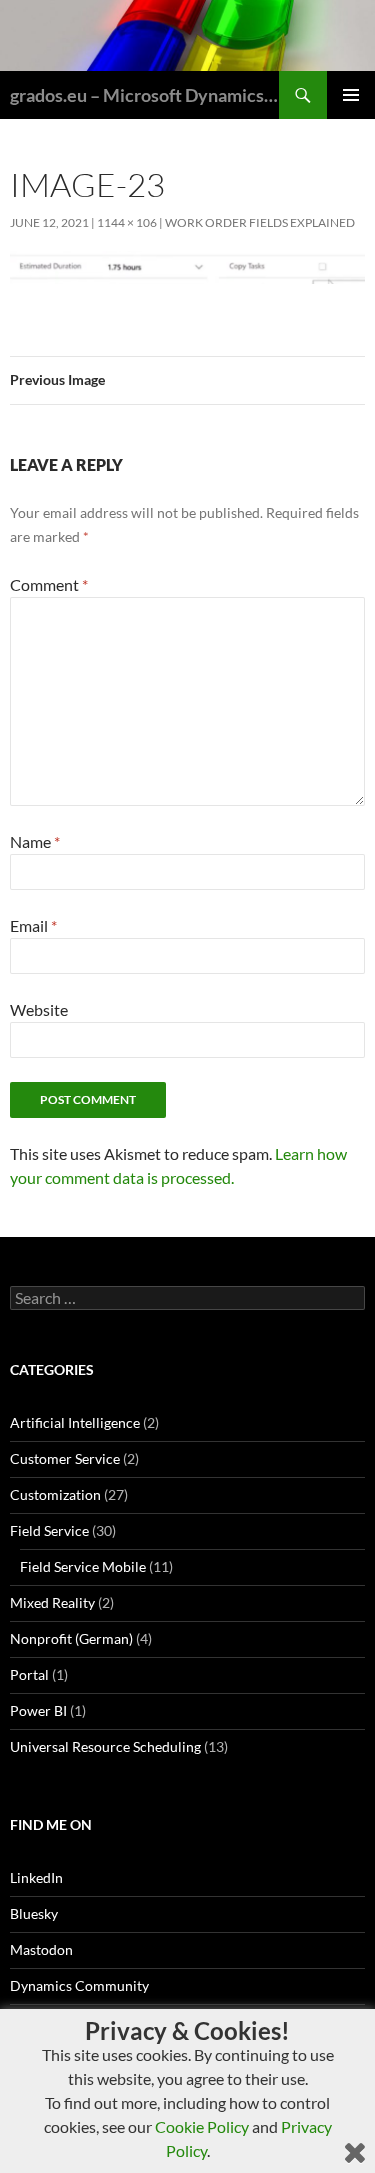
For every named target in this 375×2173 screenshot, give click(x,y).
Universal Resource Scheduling (105, 1746)
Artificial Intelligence (75, 1422)
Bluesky (34, 1913)
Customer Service (65, 1458)
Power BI (38, 1710)
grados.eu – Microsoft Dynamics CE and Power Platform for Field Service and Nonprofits (144, 95)
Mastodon (41, 1949)
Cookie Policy (202, 2126)
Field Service (49, 1530)
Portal (29, 1674)
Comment (49, 584)
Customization (55, 1494)
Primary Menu (351, 95)
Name (35, 841)
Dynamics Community (79, 1985)
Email (33, 925)
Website (39, 1009)
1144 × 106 (127, 222)
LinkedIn (36, 1877)
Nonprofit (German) (71, 1638)
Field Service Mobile (83, 1566)
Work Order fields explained (260, 222)
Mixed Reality (52, 1602)
